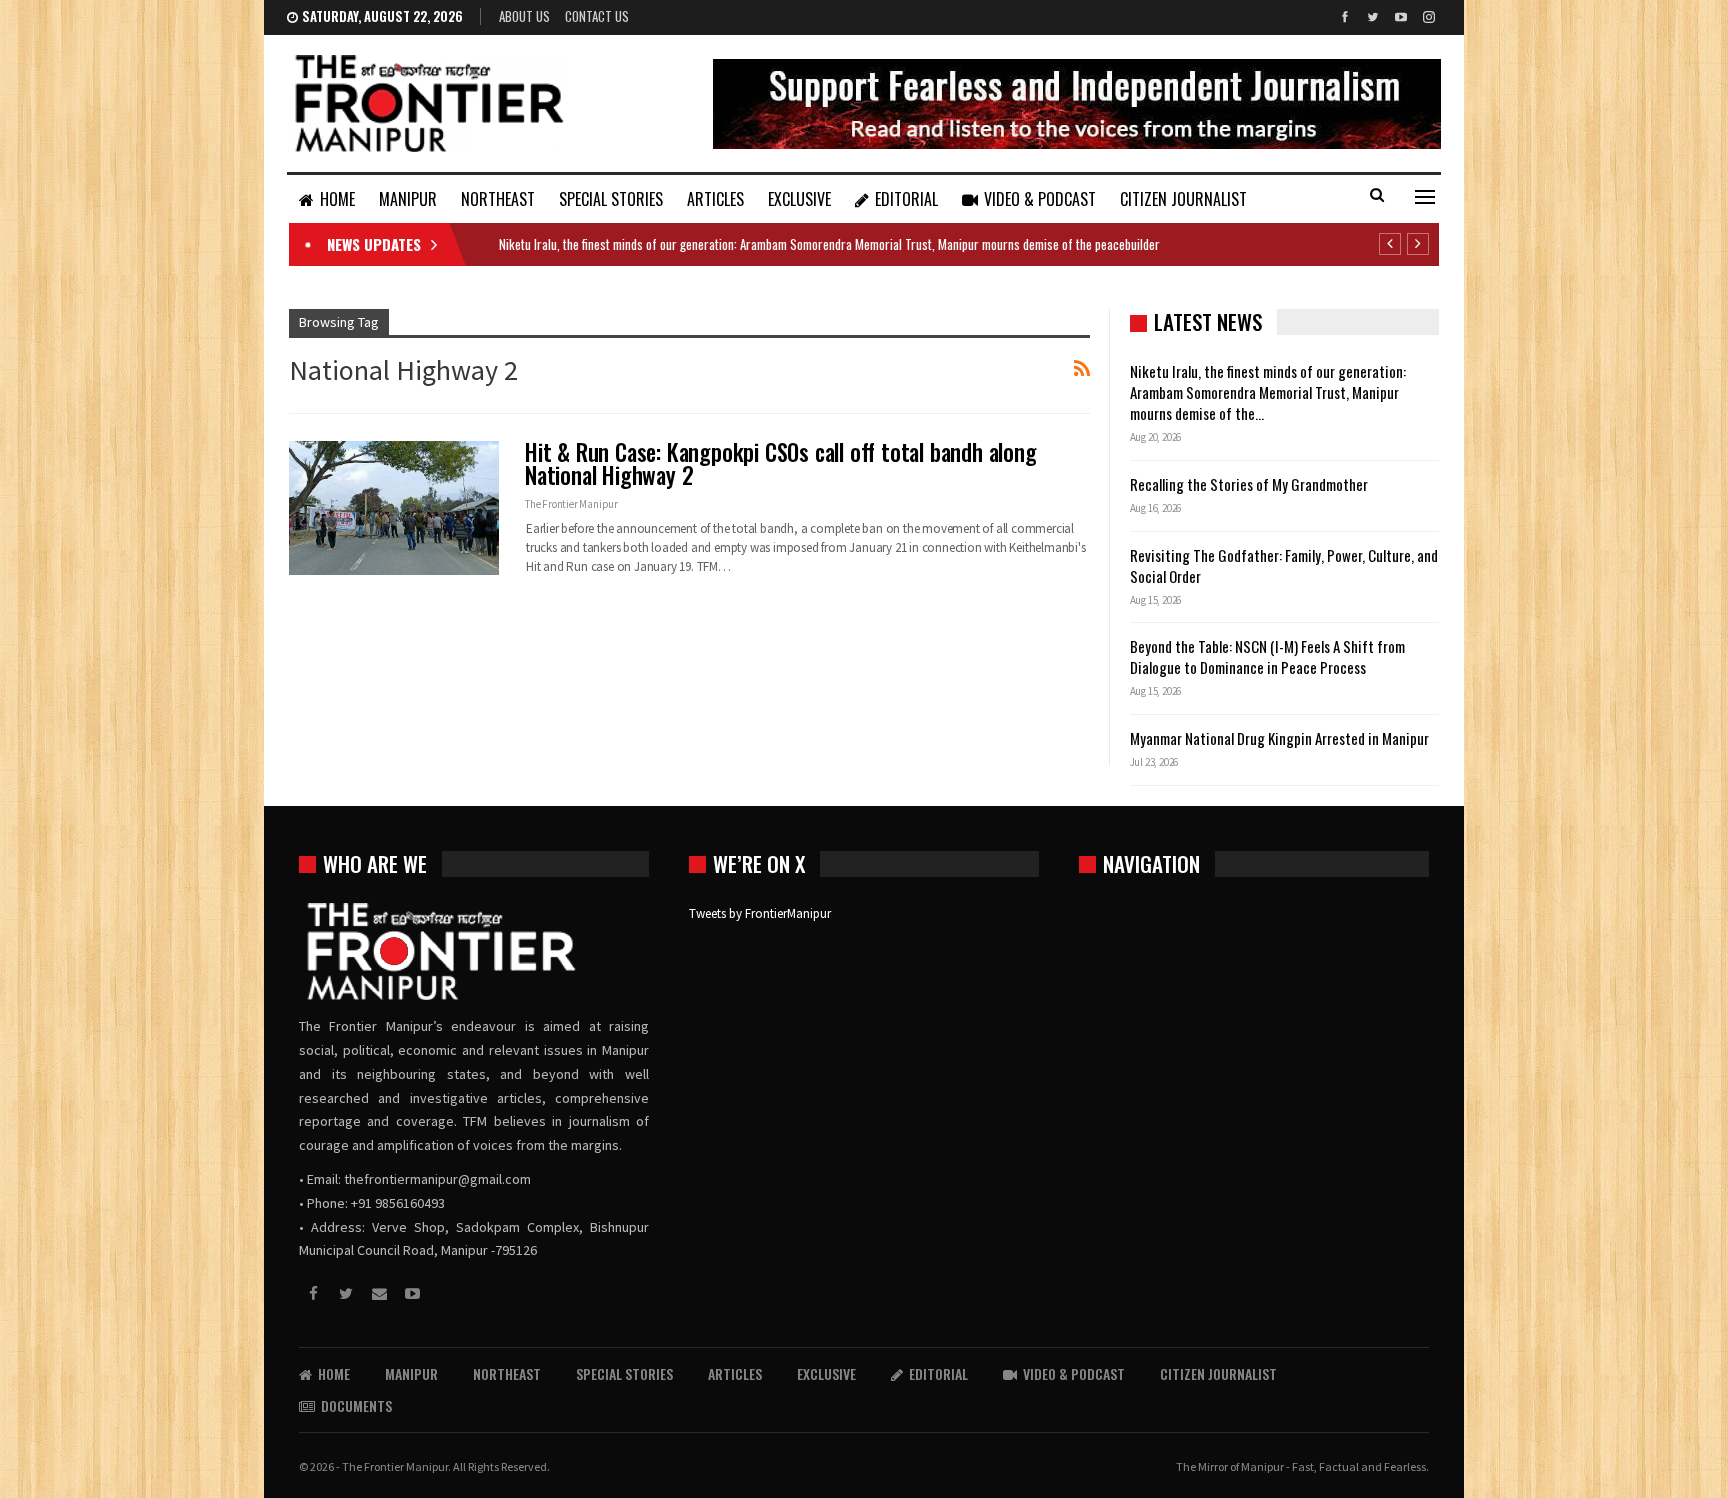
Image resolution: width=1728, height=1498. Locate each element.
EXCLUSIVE (799, 199)
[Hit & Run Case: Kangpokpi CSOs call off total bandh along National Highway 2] (394, 508)
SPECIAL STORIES (611, 199)
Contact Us (597, 16)
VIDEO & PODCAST (1040, 199)
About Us (524, 16)
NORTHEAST (498, 199)
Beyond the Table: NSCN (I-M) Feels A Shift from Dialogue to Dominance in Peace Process (1267, 656)
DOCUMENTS (356, 1405)
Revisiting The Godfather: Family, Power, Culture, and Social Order (1284, 565)
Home (337, 199)
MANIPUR (408, 199)
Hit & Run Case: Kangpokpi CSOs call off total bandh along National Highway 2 (781, 463)
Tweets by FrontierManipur (760, 913)
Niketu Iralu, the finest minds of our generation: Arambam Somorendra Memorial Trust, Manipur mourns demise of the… (1268, 392)
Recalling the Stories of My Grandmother (1250, 484)
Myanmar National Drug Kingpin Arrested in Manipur (1279, 738)
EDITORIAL (906, 199)
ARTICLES (715, 199)
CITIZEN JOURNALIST (1183, 199)
